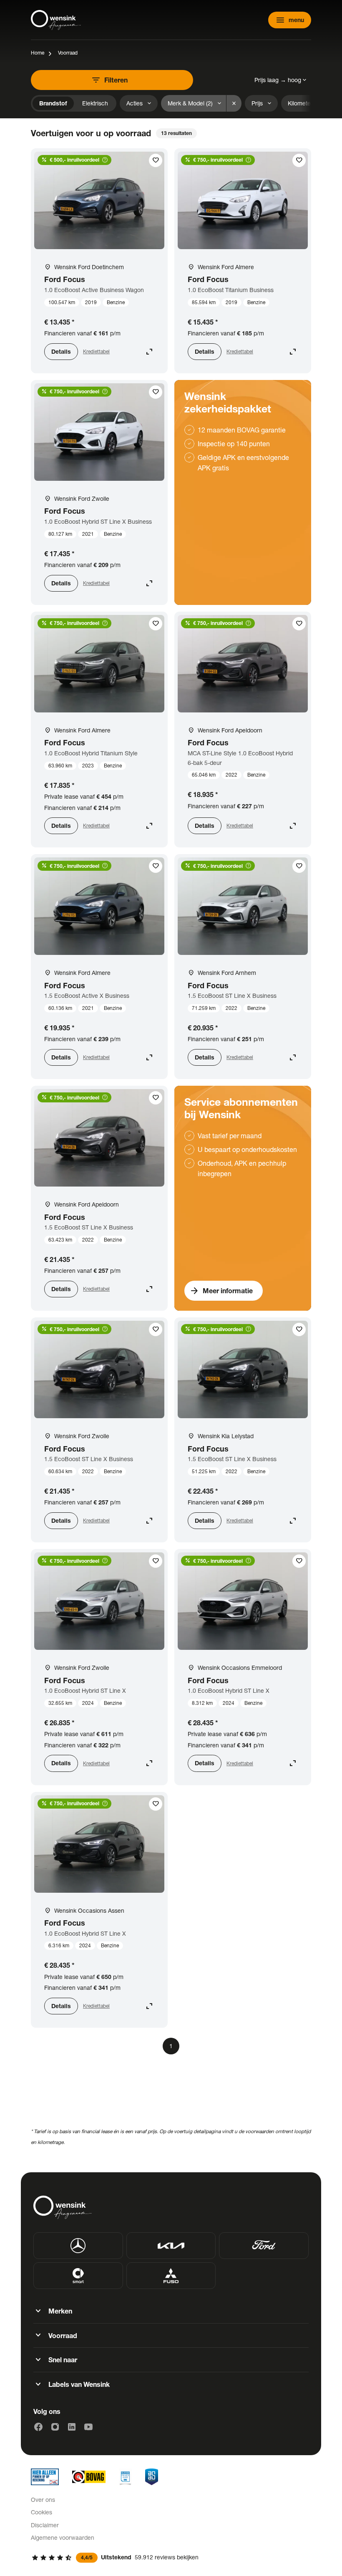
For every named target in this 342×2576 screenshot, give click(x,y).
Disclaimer (45, 2525)
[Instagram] (55, 2427)
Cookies (41, 2512)
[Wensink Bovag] (89, 2477)
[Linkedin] (72, 2427)
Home (38, 53)
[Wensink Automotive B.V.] (56, 20)
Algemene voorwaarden (63, 2537)
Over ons (43, 2500)
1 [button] (171, 2046)
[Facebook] (38, 2427)
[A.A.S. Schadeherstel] (152, 2477)
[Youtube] (88, 2427)
